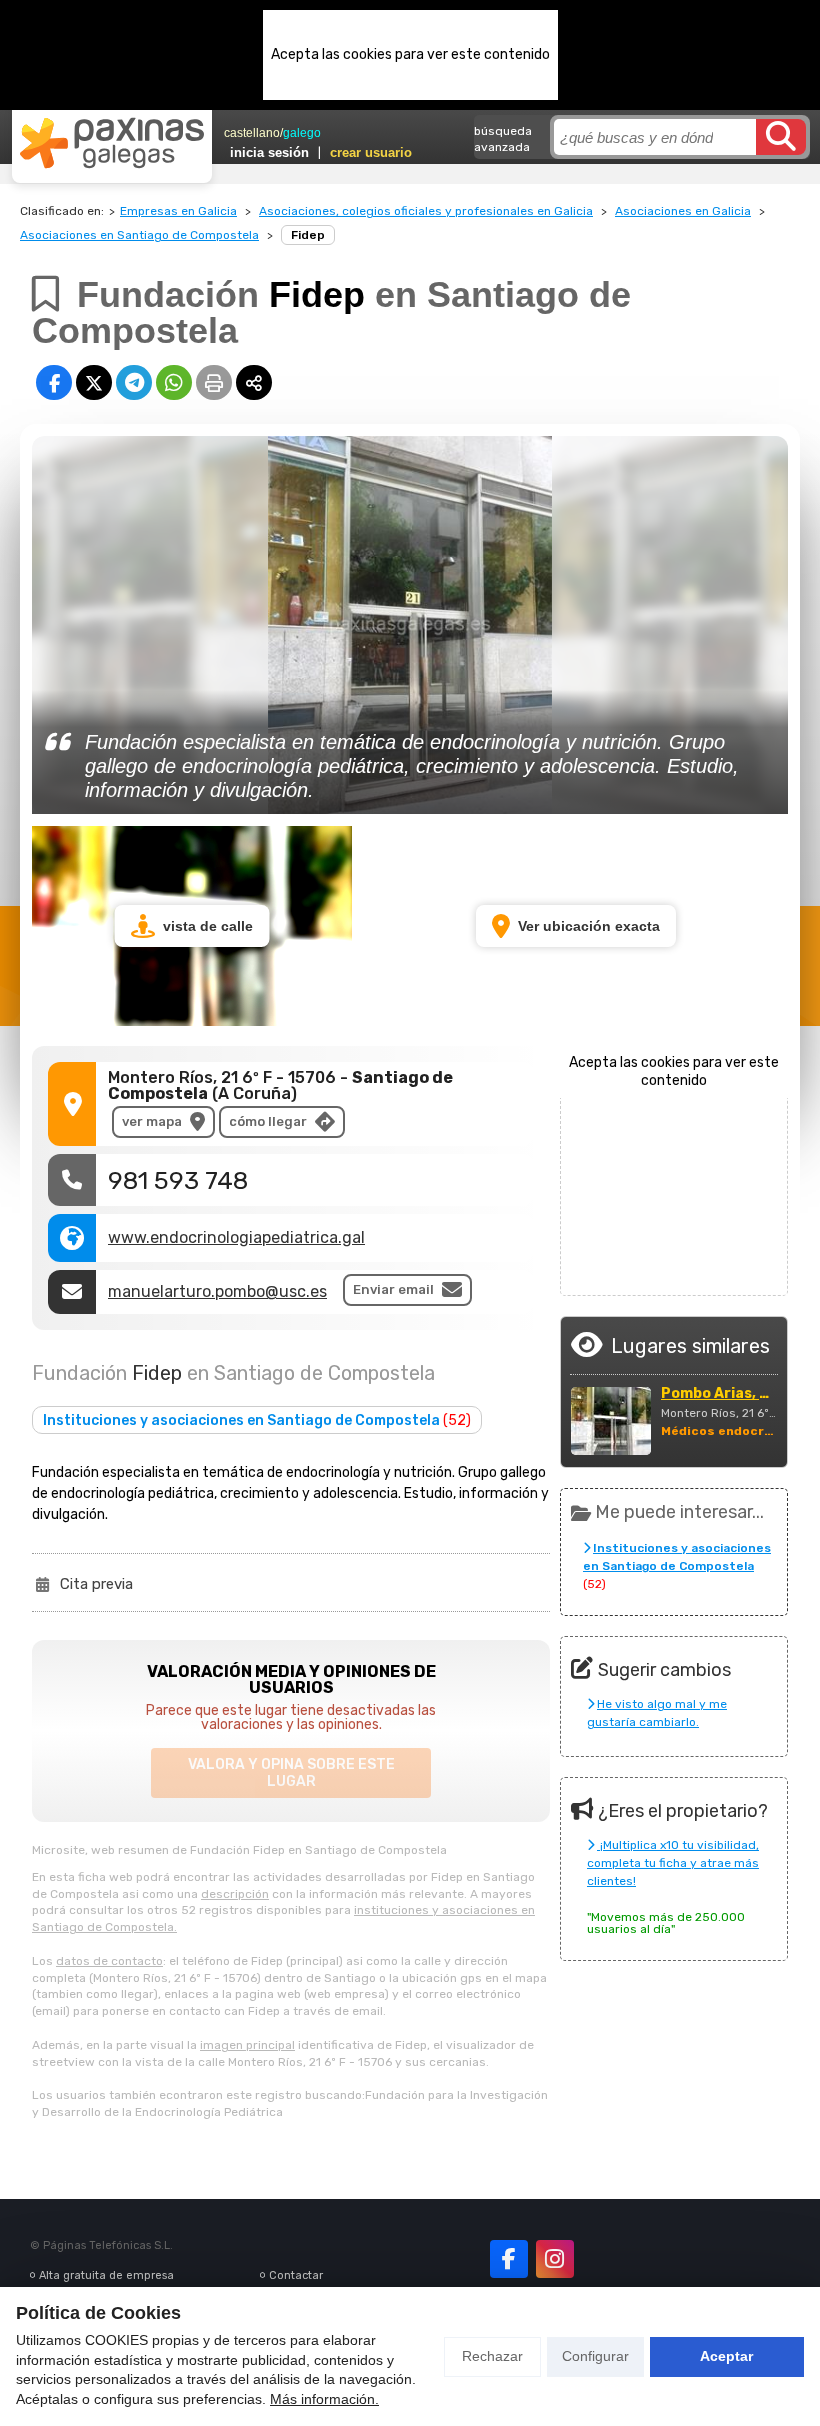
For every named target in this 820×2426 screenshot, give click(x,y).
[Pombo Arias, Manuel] (611, 1421)
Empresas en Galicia (178, 211)
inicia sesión (269, 152)
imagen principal (247, 2045)
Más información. (324, 2399)
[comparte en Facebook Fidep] (54, 382)
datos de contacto (109, 1961)
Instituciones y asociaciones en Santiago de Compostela (257, 1420)
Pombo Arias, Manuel (719, 1394)
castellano (252, 133)
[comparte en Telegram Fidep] (134, 382)
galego (302, 133)
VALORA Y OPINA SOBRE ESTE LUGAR (291, 1773)
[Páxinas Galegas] (112, 143)
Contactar (296, 2275)
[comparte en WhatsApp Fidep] (174, 382)
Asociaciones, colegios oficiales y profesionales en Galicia (426, 211)
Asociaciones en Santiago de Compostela (139, 235)
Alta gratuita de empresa (106, 2275)
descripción (235, 1894)
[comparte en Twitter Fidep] (94, 382)
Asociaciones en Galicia (683, 211)
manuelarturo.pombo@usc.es (217, 1291)
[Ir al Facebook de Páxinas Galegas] (509, 2259)
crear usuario (371, 152)
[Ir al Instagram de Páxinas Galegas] (555, 2259)
